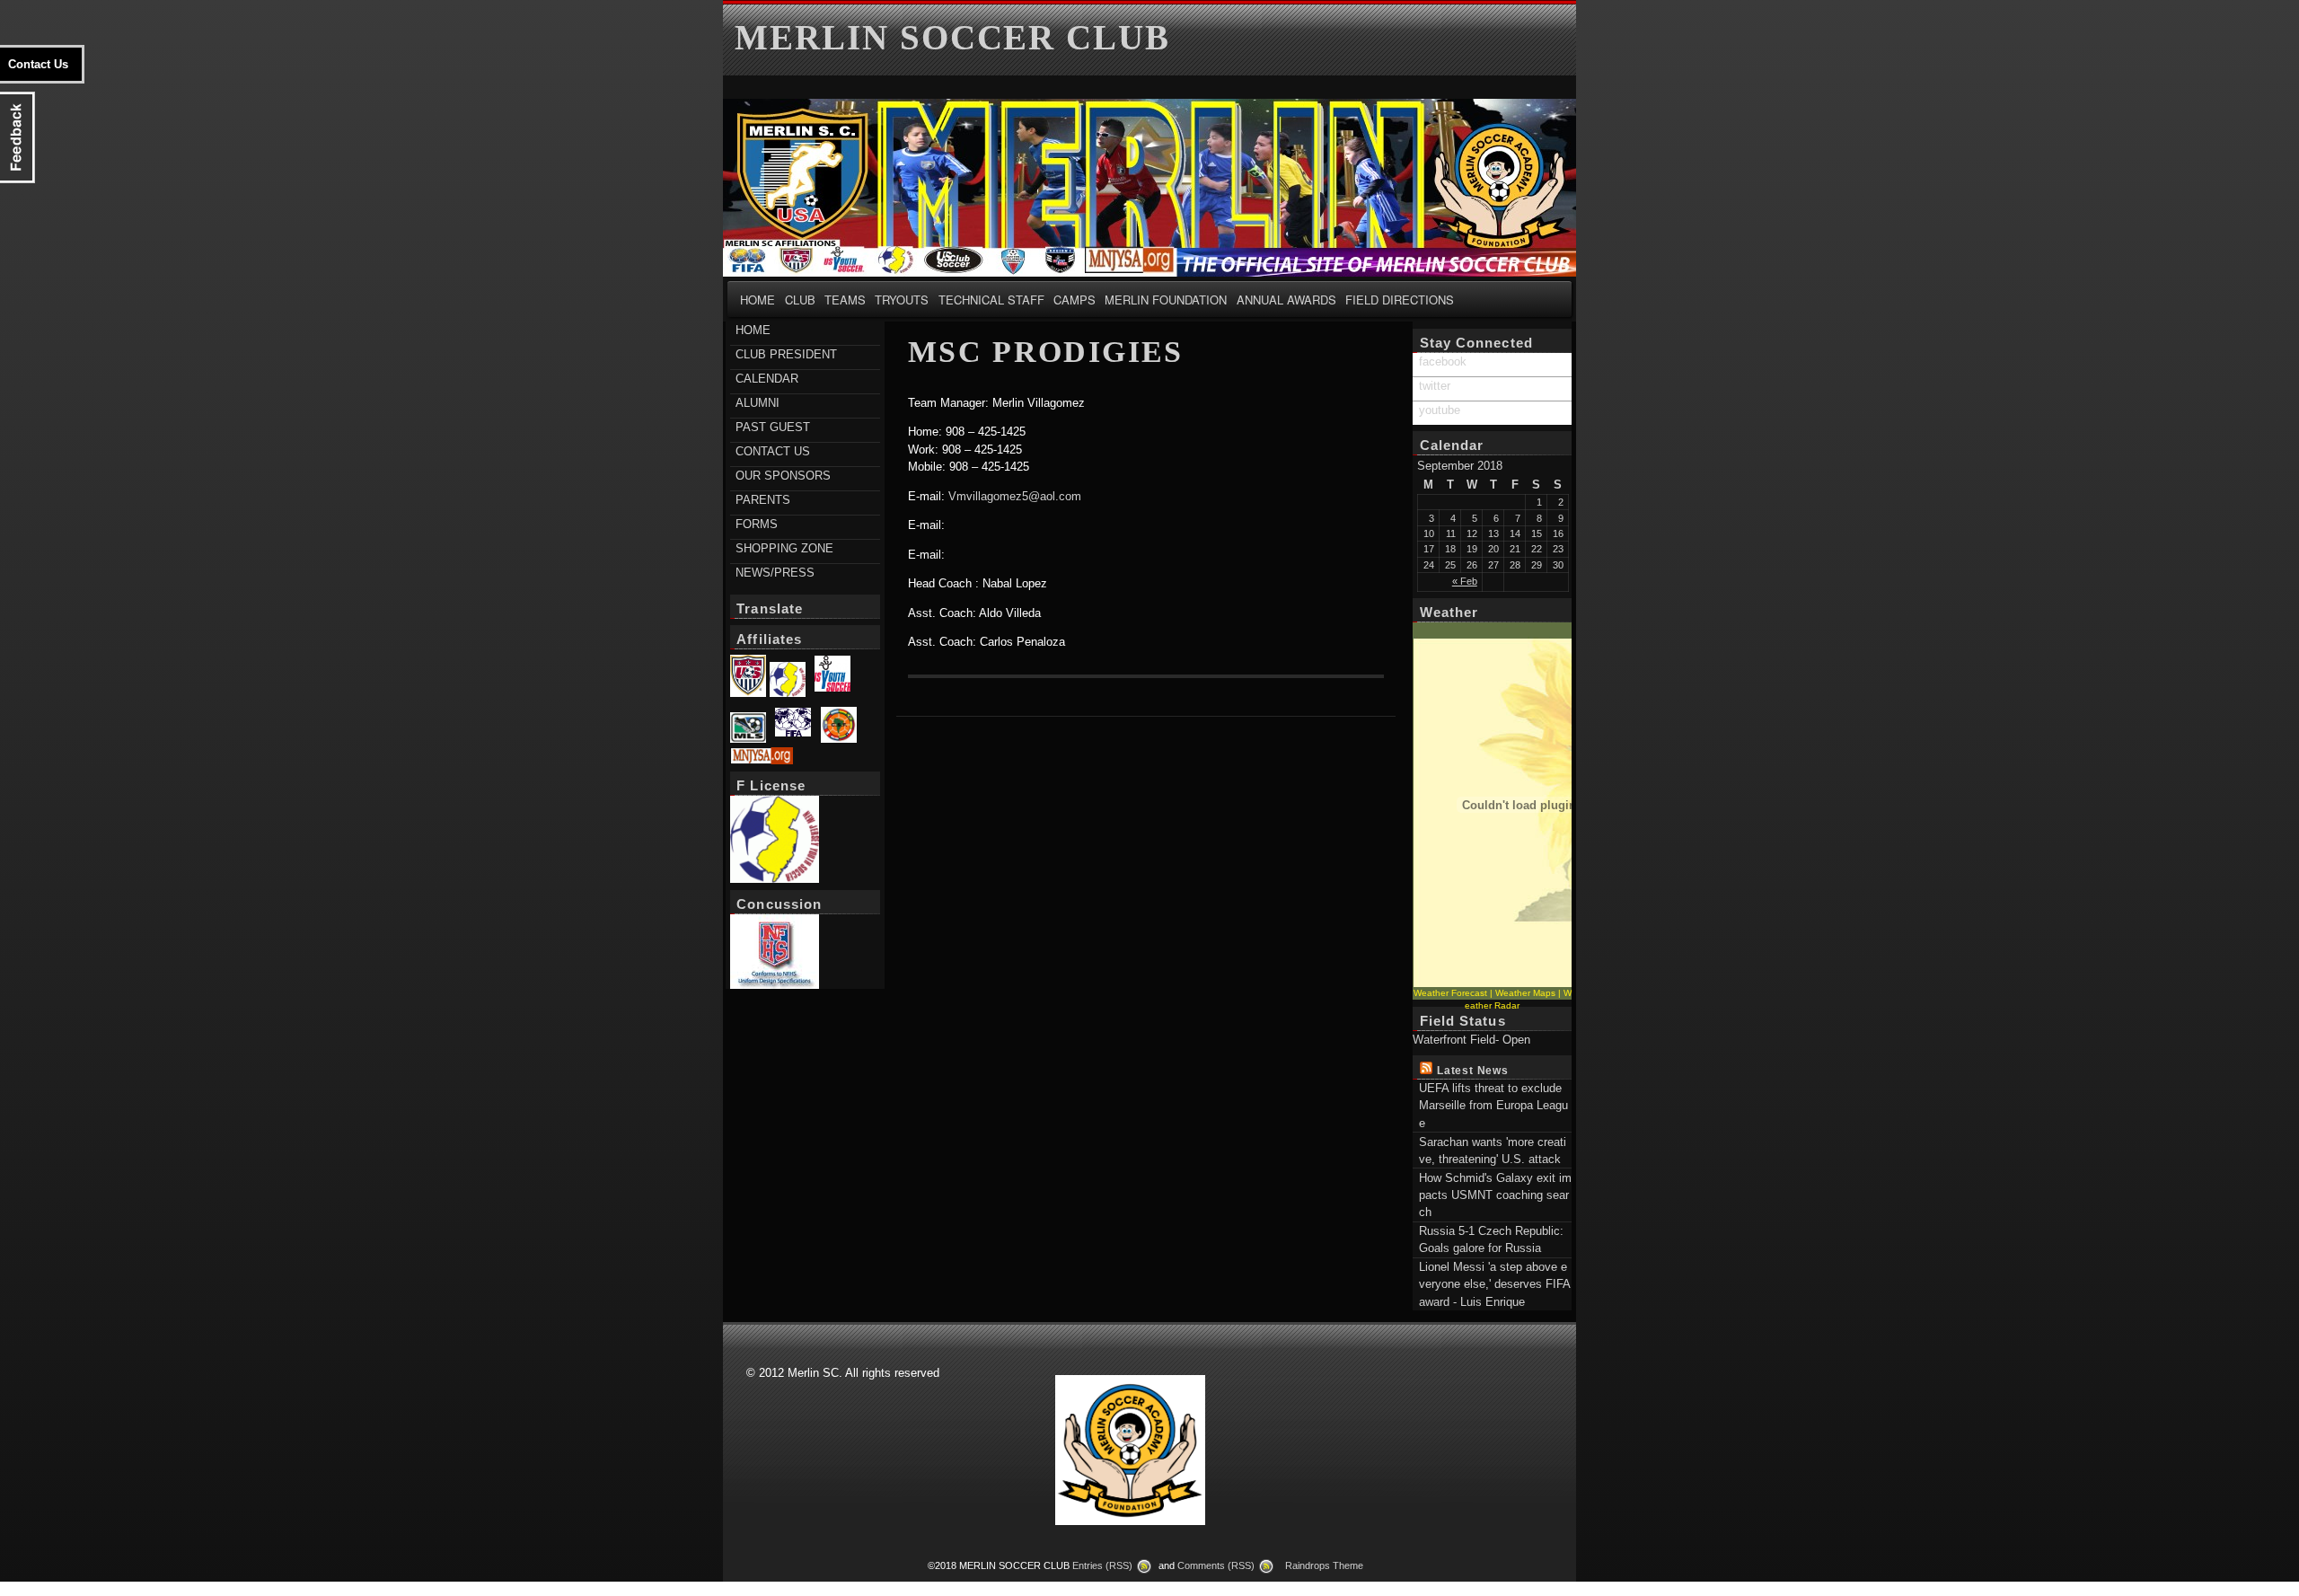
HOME (758, 300)
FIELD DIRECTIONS (1400, 300)
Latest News (1473, 1070)
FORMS (757, 524)
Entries (1102, 1565)
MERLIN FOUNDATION (1166, 300)
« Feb (1465, 581)
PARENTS (763, 500)
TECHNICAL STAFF (991, 300)
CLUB (800, 300)
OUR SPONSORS (783, 476)
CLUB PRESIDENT (786, 354)
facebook (1443, 362)
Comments (1216, 1565)
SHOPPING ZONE (784, 548)
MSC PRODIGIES (1046, 352)
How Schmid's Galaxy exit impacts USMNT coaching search (1495, 1195)
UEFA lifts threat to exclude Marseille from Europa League (1493, 1106)
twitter (1435, 386)
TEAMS (845, 300)
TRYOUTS (902, 300)
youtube (1440, 410)
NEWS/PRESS (775, 573)
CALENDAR (767, 379)
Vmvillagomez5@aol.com (1015, 496)
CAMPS (1075, 300)
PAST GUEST (773, 427)
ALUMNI (758, 403)
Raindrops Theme (1324, 1565)
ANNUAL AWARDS (1286, 300)
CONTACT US (773, 451)
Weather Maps (1525, 993)
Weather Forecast (1450, 993)
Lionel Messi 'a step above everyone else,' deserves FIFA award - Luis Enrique (1494, 1284)
